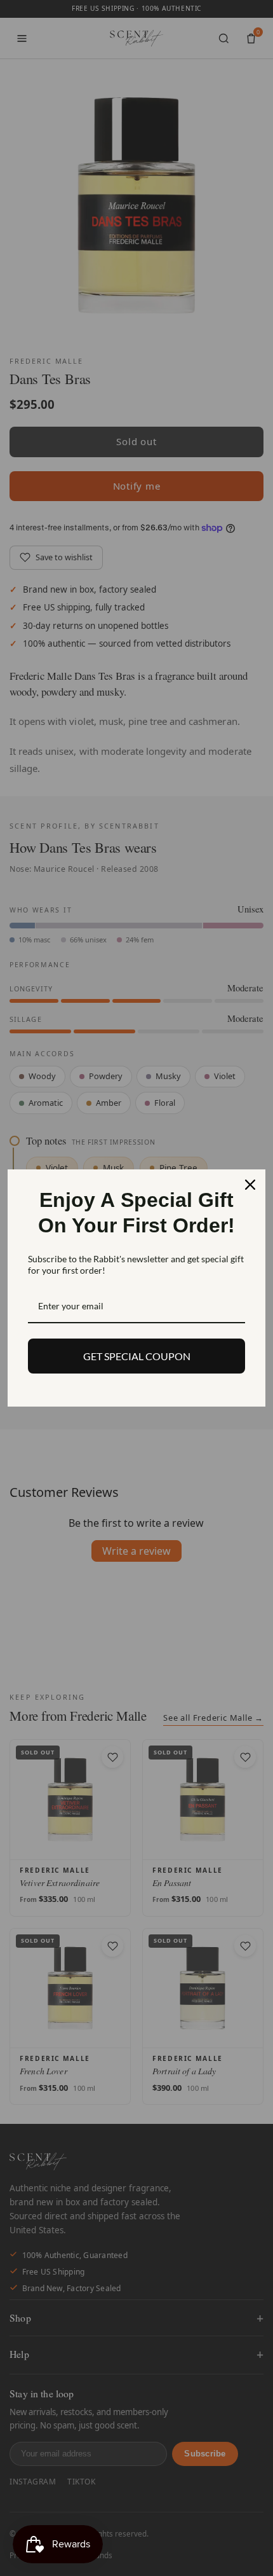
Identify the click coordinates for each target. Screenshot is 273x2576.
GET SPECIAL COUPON (137, 1356)
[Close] (250, 1185)
